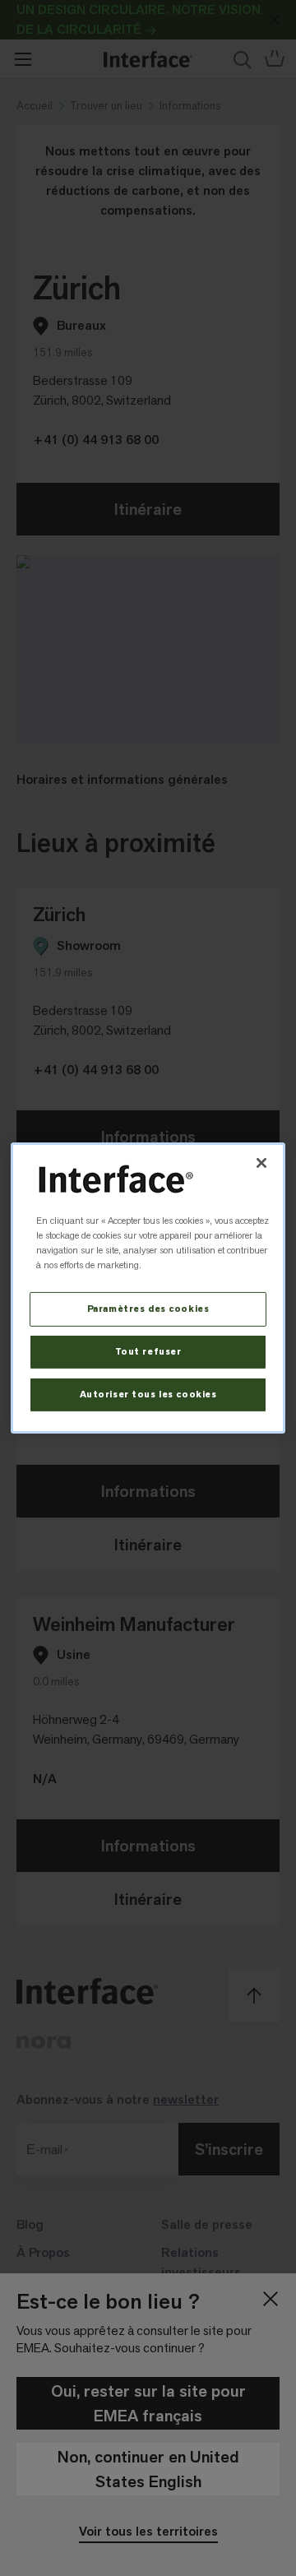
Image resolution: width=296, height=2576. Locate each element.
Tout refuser (148, 1352)
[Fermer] (261, 1163)
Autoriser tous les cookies (148, 1395)
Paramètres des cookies (148, 1309)
